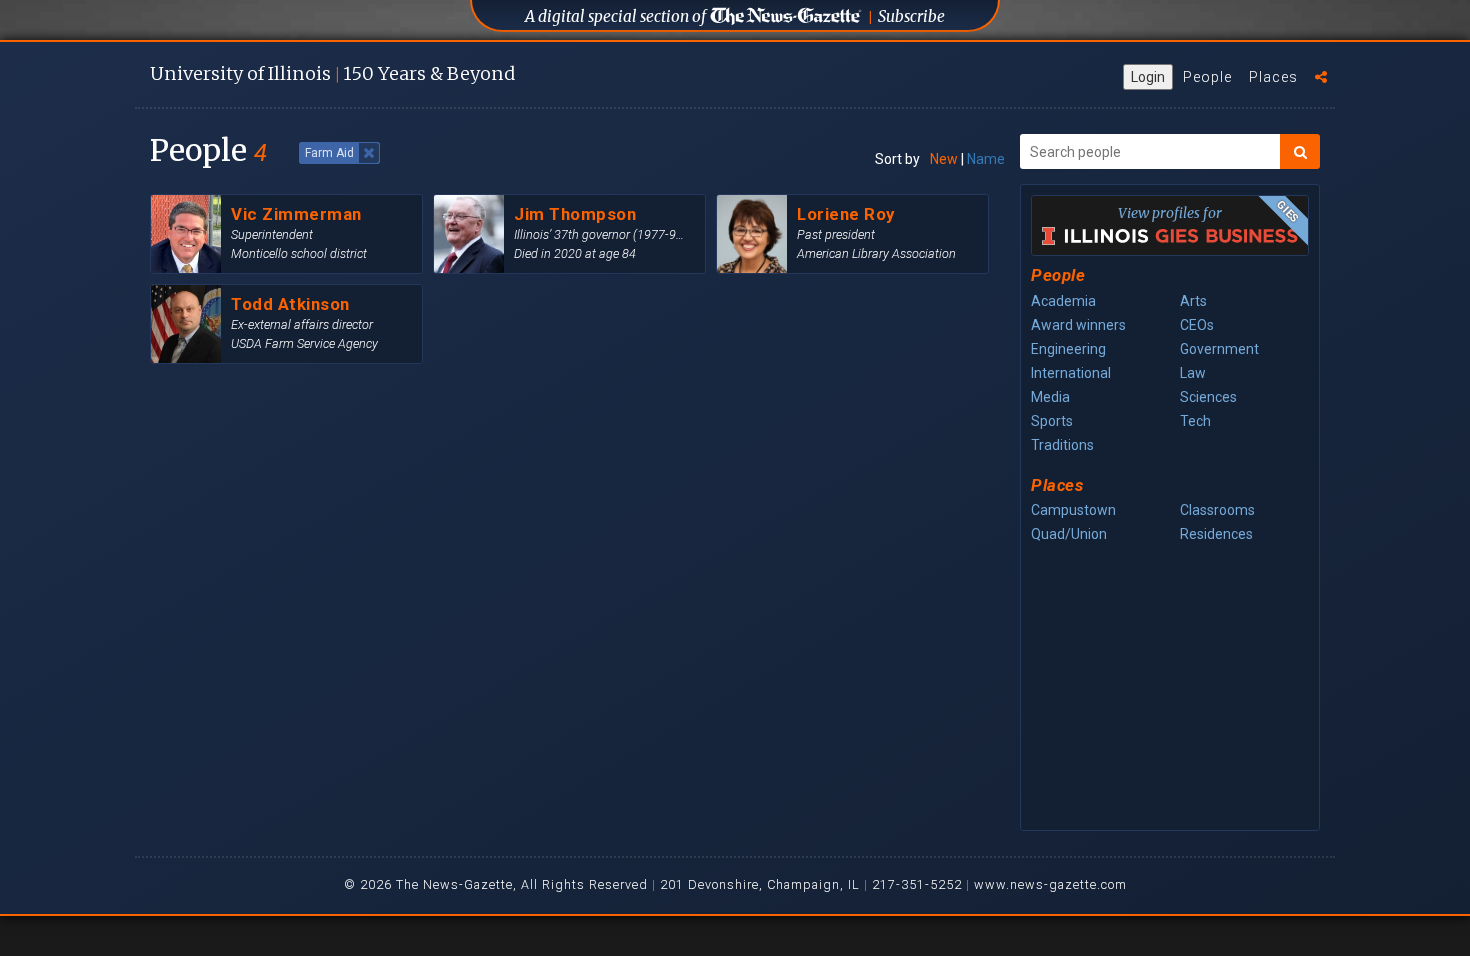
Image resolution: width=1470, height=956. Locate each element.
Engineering (1068, 349)
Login (1148, 77)
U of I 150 (332, 73)
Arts (1193, 301)
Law (1193, 373)
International (1071, 373)
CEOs (1197, 325)
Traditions (1062, 445)
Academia (1063, 301)
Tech (1195, 421)
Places (1273, 77)
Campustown (1073, 510)
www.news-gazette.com (1050, 884)
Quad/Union (1069, 534)
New (944, 159)
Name (986, 159)
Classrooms (1217, 510)
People (1207, 77)
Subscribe (911, 16)
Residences (1216, 534)
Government (1219, 349)
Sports (1052, 421)
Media (1050, 397)
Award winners (1078, 325)
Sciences (1208, 397)
